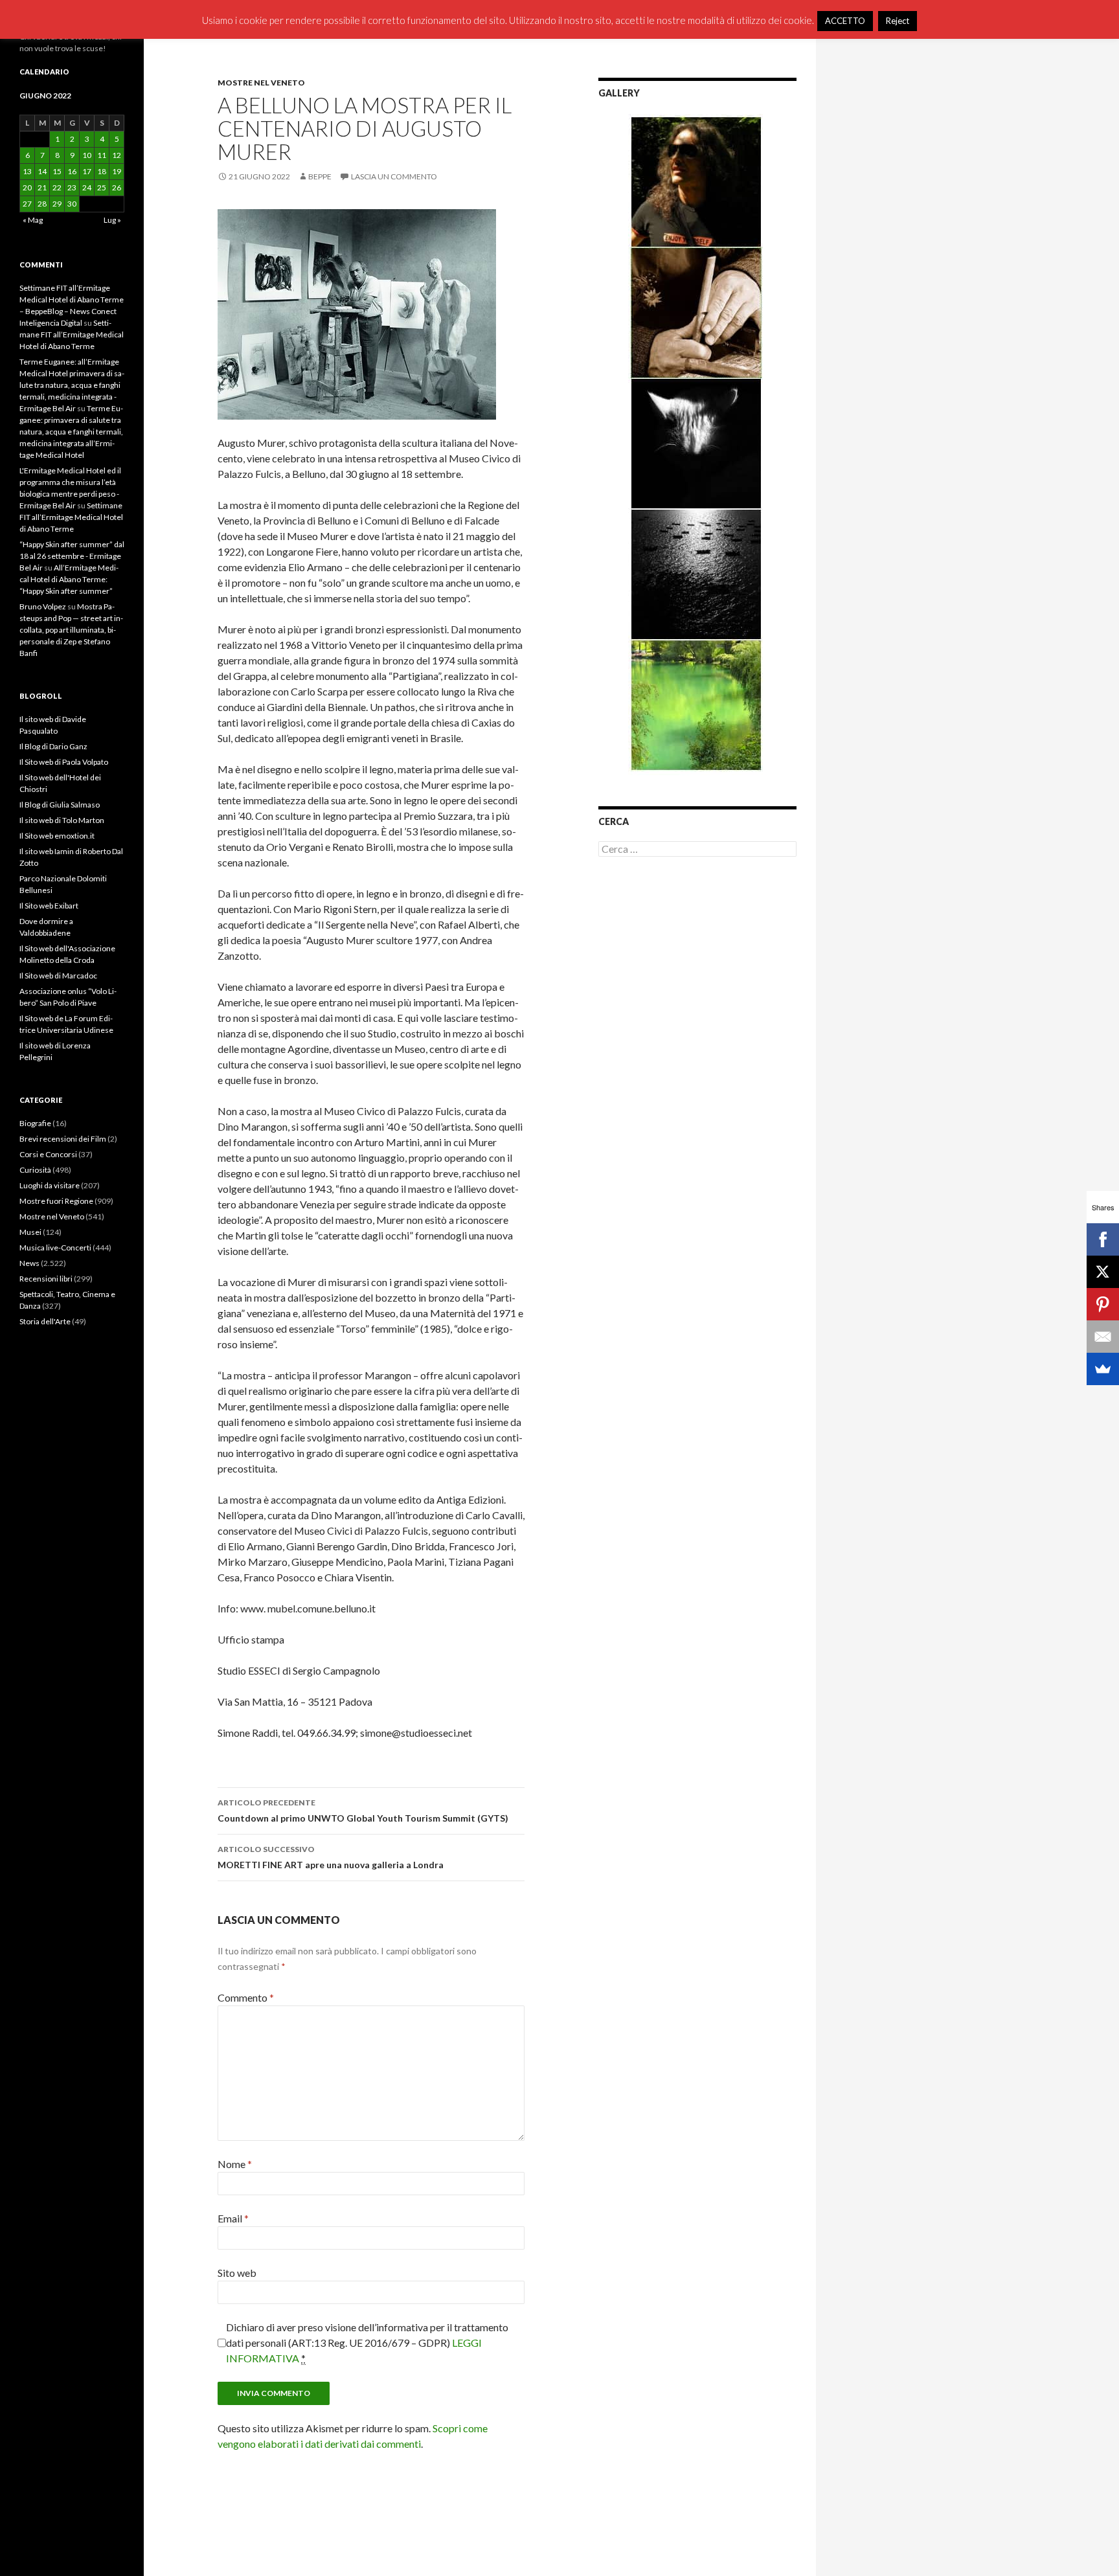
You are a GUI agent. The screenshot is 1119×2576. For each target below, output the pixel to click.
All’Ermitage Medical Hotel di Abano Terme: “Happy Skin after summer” (69, 579)
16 (72, 171)
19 (117, 171)
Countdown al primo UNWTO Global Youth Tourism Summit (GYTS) (363, 1811)
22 (57, 187)
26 (117, 187)
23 (72, 187)
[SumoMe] (1103, 1369)
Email (233, 2218)
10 (87, 155)
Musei (30, 1232)
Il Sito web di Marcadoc (58, 976)
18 (102, 171)
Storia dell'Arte (45, 1321)
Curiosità (35, 1170)
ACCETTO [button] (845, 21)
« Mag (33, 220)
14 (42, 171)
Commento (246, 1997)
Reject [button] (898, 21)
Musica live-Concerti (55, 1248)
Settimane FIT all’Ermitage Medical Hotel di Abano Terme (72, 334)
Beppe (320, 176)
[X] (1103, 1272)
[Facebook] (1103, 1239)
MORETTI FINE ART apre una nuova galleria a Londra (331, 1857)
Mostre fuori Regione (56, 1201)
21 (42, 187)
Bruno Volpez (43, 606)
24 (87, 187)
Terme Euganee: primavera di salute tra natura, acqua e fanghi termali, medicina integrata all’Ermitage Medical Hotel (71, 432)
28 (42, 204)
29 (57, 204)
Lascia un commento (394, 176)
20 (27, 187)
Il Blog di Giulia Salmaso (60, 805)
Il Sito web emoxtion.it (57, 836)
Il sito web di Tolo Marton (62, 820)
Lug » (112, 220)
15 (57, 171)
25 (102, 187)
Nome (235, 2164)
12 (117, 155)
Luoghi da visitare (50, 1185)
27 (27, 204)
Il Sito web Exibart (49, 906)
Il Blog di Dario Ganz (53, 746)
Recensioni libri (46, 1279)
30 (72, 204)
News (29, 1263)
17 (87, 171)
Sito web (237, 2273)
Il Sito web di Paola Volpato (64, 762)
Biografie (35, 1123)
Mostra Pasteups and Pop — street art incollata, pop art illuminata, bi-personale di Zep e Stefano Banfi (71, 630)
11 (102, 155)
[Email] (1103, 1337)
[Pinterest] (1103, 1304)
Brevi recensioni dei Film (63, 1139)
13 (27, 171)
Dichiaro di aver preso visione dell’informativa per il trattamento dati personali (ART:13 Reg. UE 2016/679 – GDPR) (367, 2343)
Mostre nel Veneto (261, 83)
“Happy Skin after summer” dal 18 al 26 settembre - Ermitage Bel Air (72, 556)
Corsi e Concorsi (48, 1154)
